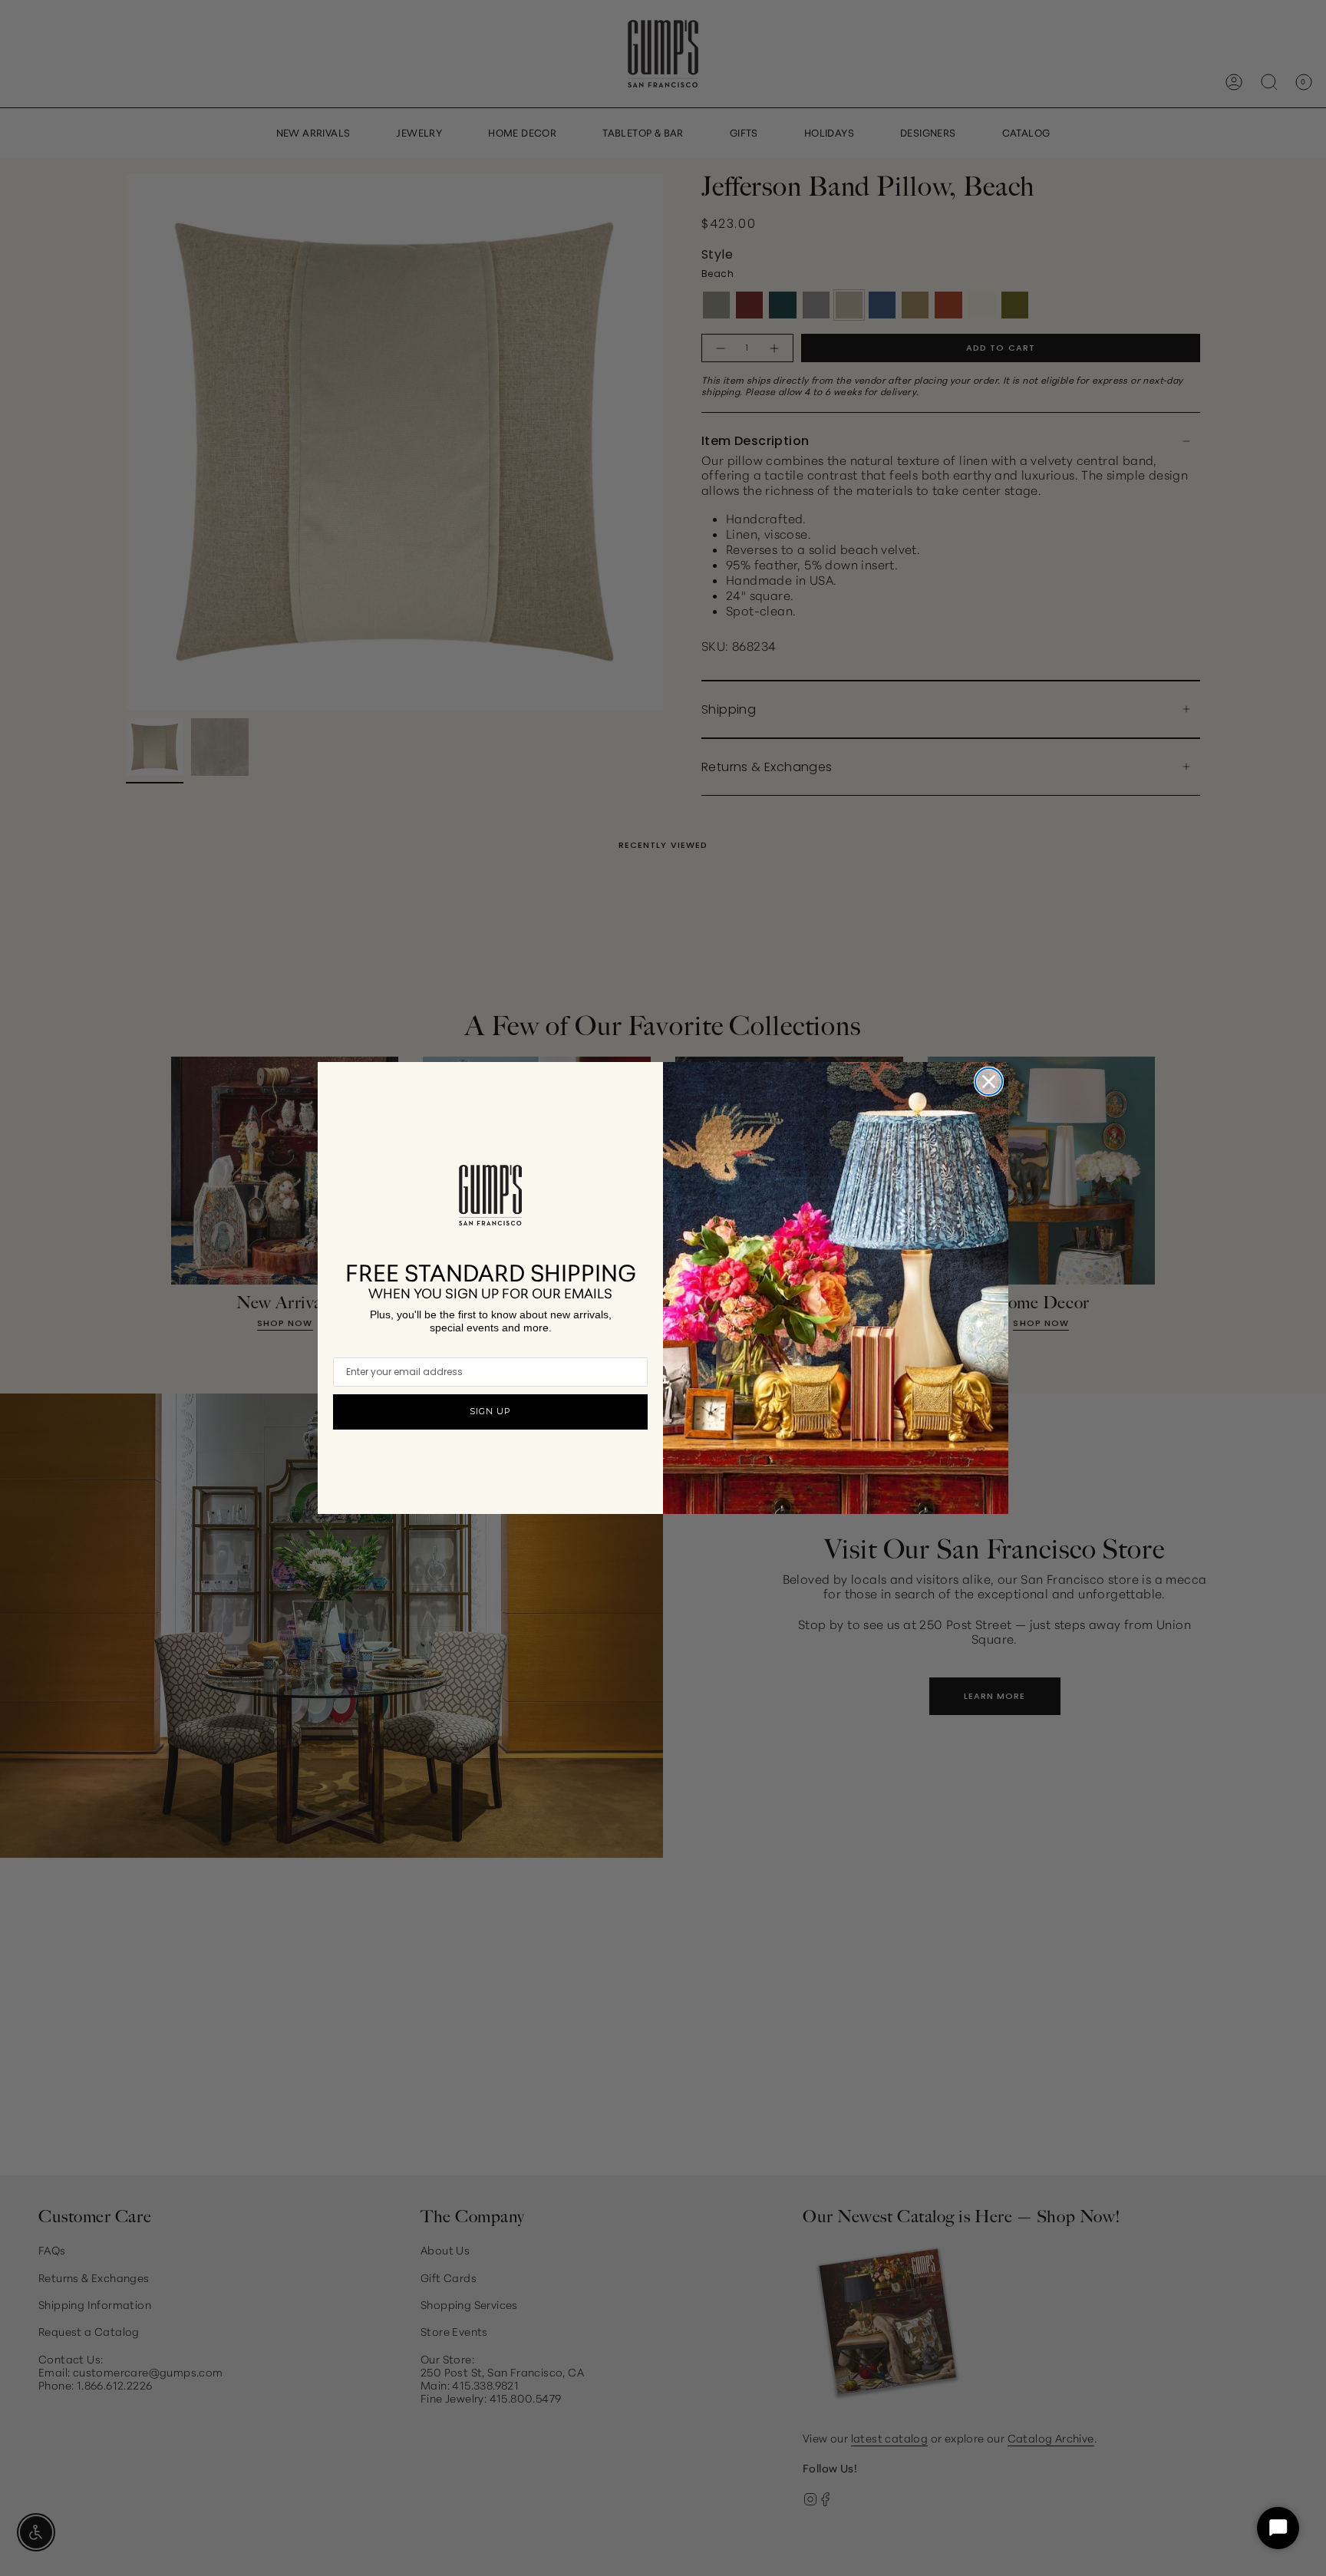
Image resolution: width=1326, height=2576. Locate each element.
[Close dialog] (989, 1082)
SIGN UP (490, 1411)
